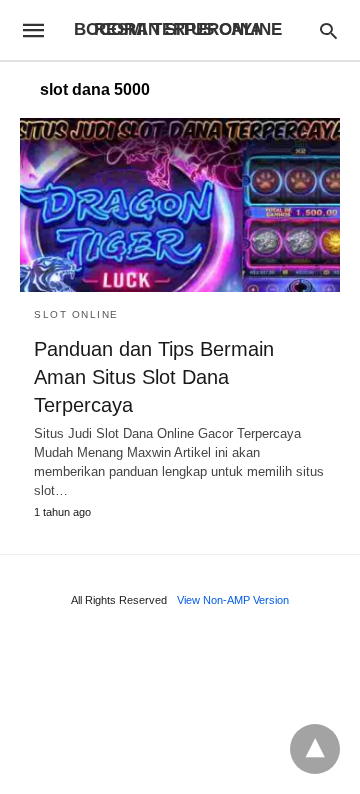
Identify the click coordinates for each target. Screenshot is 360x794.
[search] (328, 30)
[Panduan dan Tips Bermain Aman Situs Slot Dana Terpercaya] (180, 205)
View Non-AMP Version (233, 600)
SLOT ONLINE (76, 314)
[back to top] (315, 749)
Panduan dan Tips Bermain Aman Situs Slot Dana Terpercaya (154, 377)
